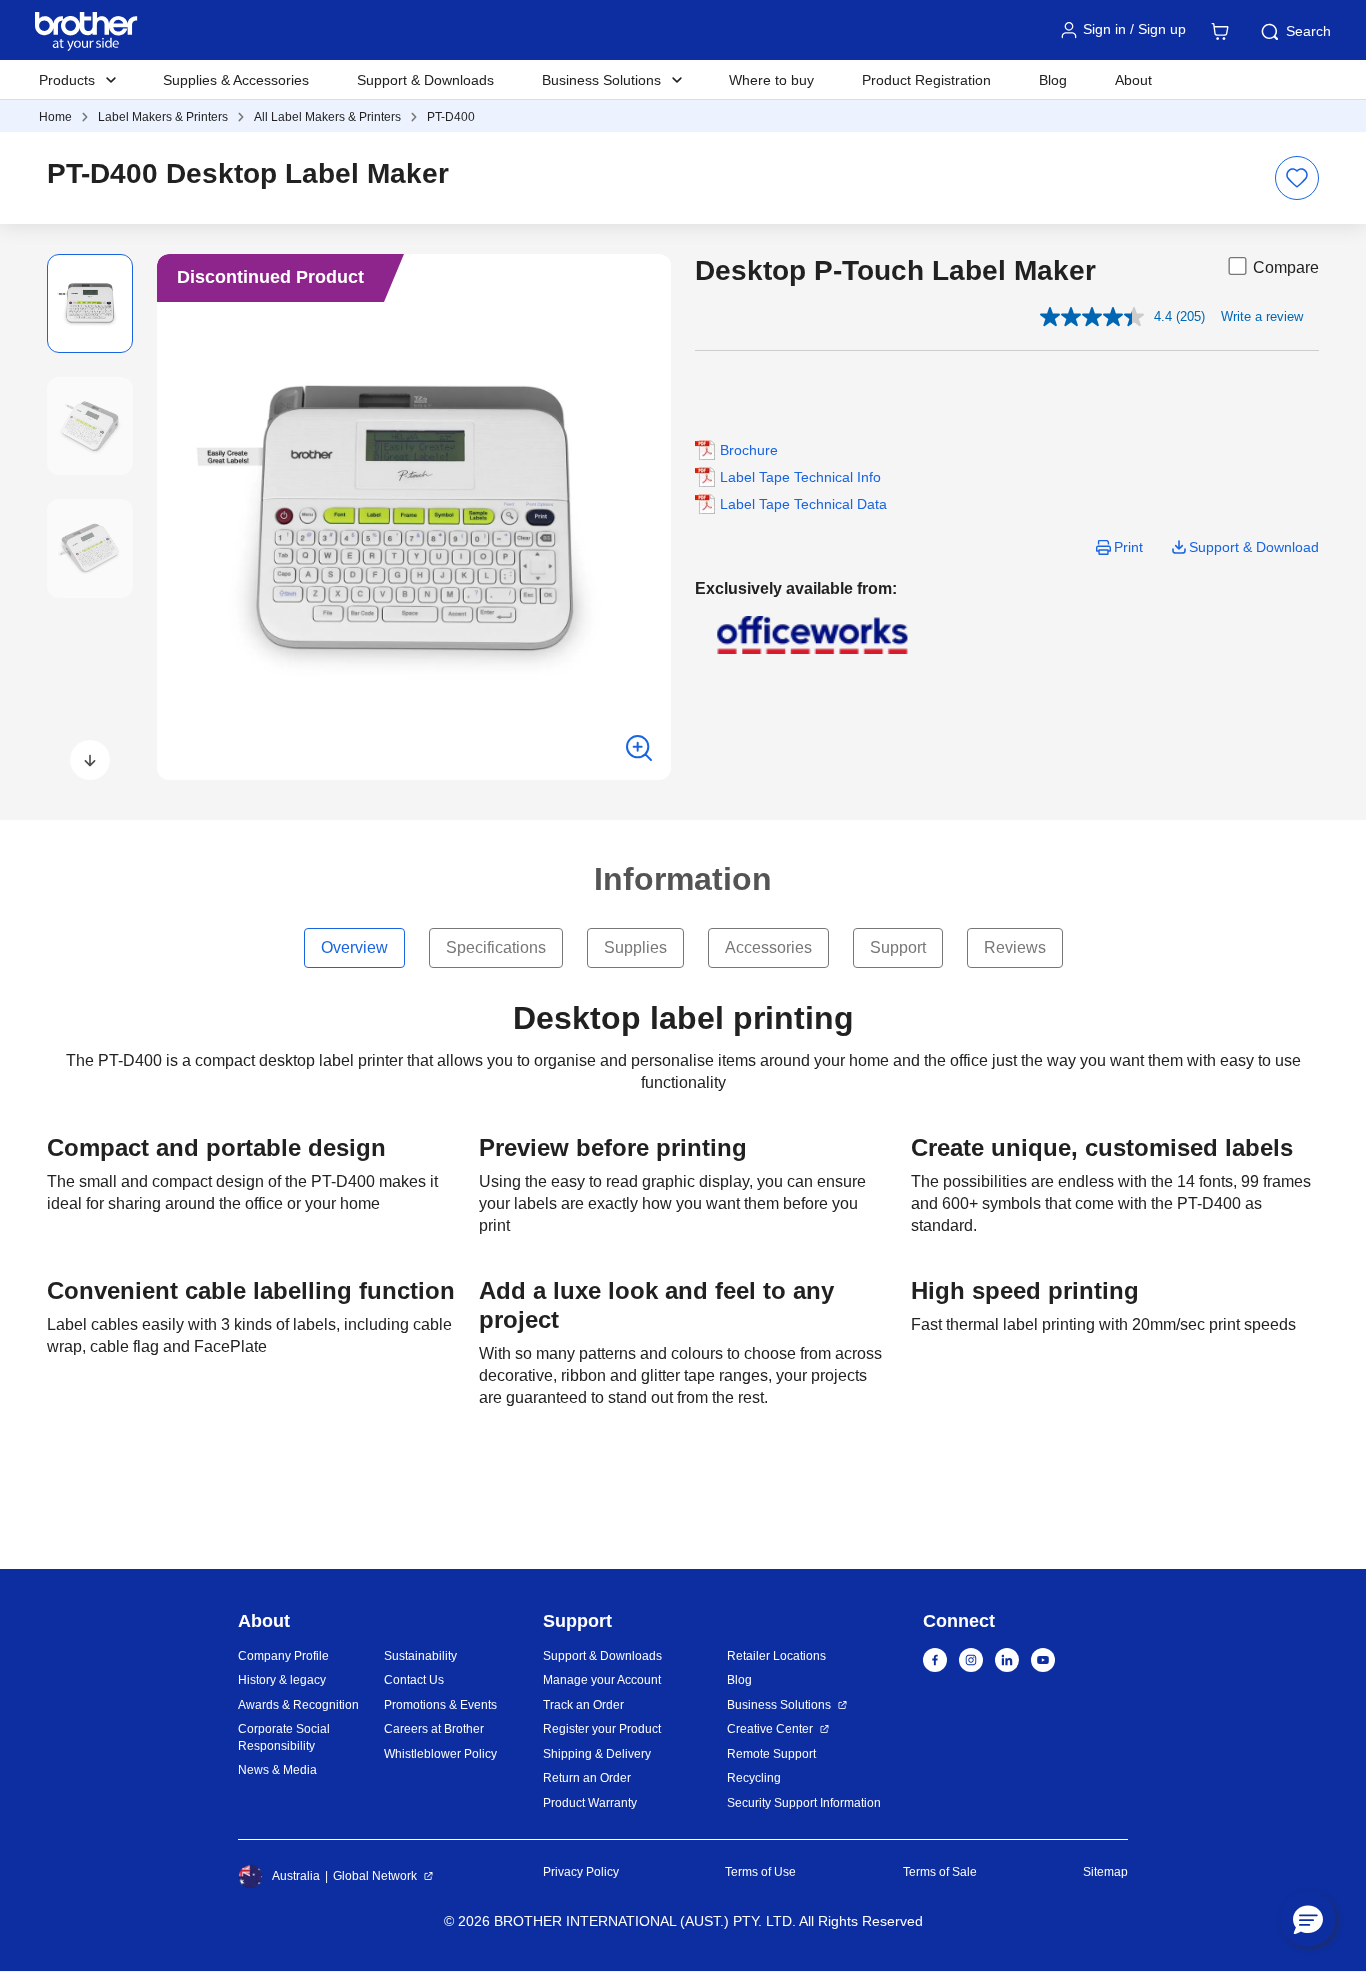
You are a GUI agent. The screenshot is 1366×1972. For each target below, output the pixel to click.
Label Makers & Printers (163, 117)
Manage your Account (602, 1680)
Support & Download (1254, 547)
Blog (1053, 80)
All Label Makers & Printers (327, 117)
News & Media (277, 1770)
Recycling (754, 1778)
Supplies (635, 947)
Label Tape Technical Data (803, 504)
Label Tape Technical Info (800, 477)
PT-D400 (451, 117)
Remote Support (771, 1754)
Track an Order (583, 1705)
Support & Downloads (425, 80)
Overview (354, 947)
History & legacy (282, 1680)
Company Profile (283, 1656)
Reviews (1015, 947)
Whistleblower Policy (440, 1754)
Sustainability (420, 1656)
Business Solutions (779, 1705)
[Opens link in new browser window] (813, 633)
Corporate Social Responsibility (284, 1737)
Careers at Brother (434, 1729)
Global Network (375, 1876)
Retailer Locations (776, 1656)
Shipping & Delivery (597, 1754)
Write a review (1262, 316)
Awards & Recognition (298, 1705)
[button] (90, 760)
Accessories (768, 947)
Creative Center (770, 1729)
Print (1128, 547)
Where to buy (771, 80)
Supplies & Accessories (236, 80)
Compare (1286, 267)
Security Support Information (804, 1803)
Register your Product (602, 1729)
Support (898, 947)
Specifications (496, 947)
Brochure (749, 450)
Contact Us (414, 1680)
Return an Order (587, 1778)
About (1133, 80)
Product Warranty (590, 1803)
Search (1308, 31)
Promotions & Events (440, 1705)
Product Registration (926, 80)
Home (55, 117)
